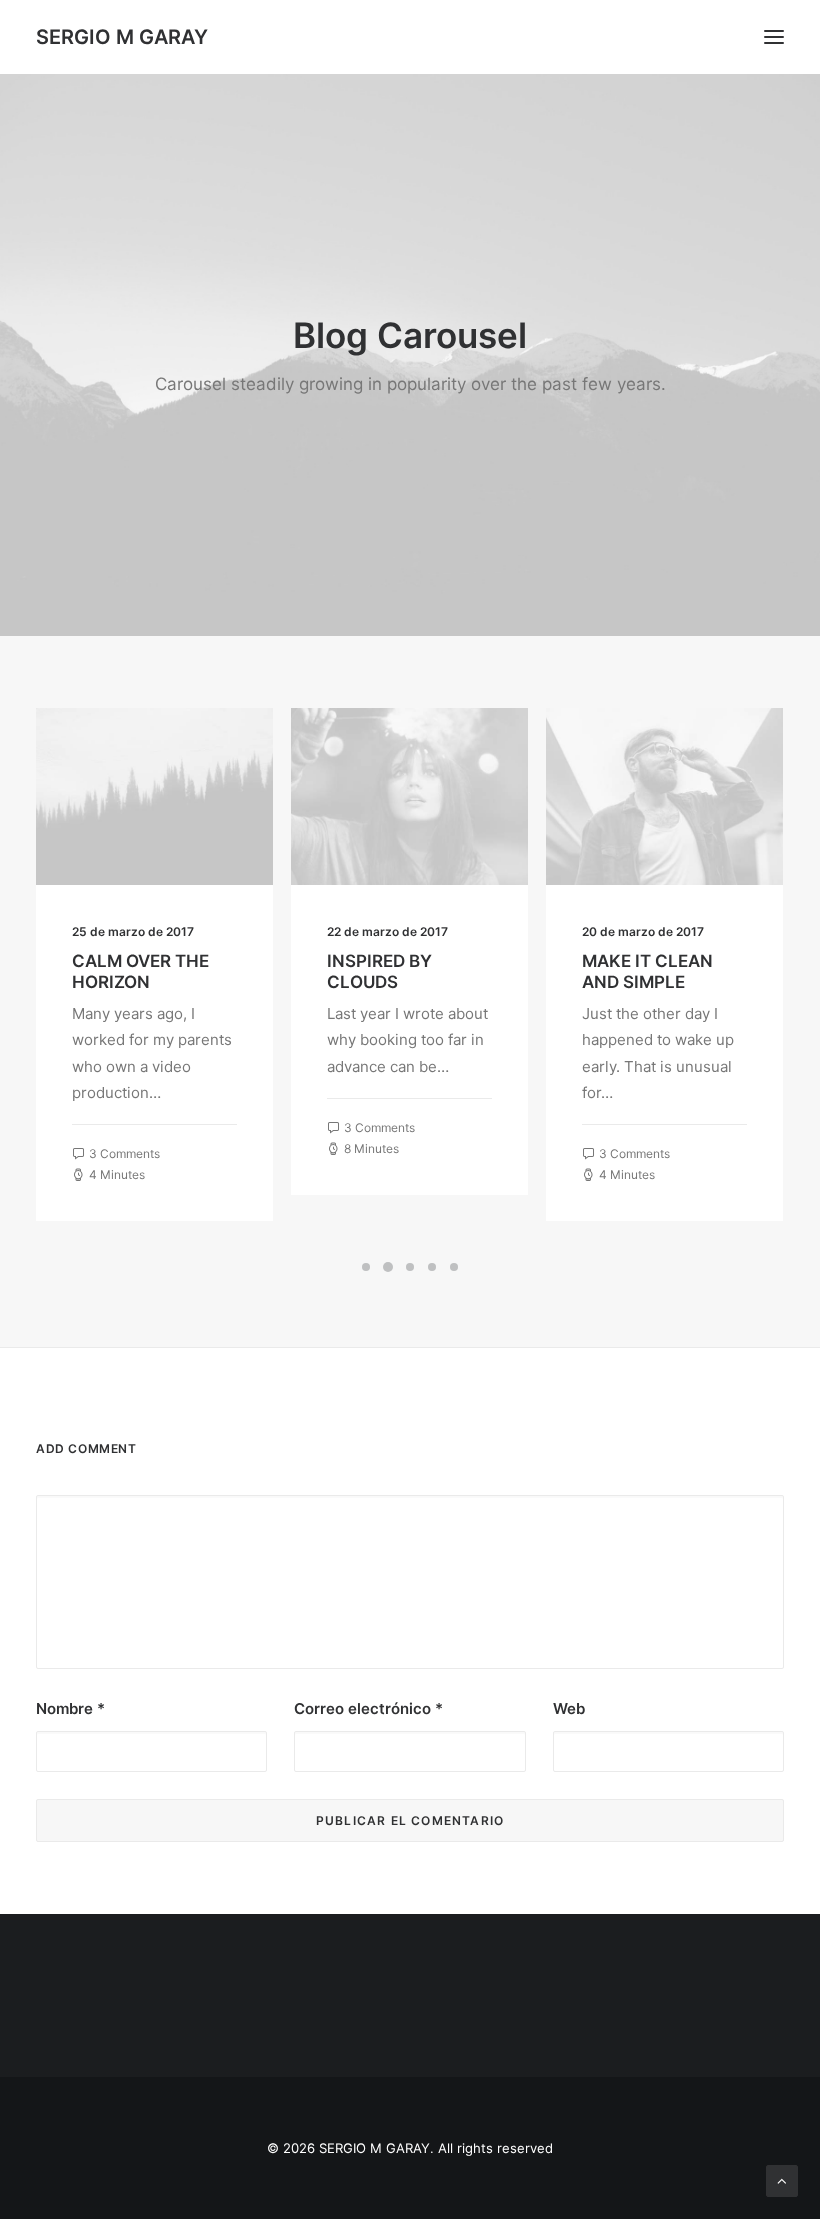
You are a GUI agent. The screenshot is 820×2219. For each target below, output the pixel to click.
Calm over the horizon (140, 971)
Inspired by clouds (379, 971)
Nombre (70, 1708)
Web (569, 1708)
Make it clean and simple (647, 971)
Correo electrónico (368, 1708)
